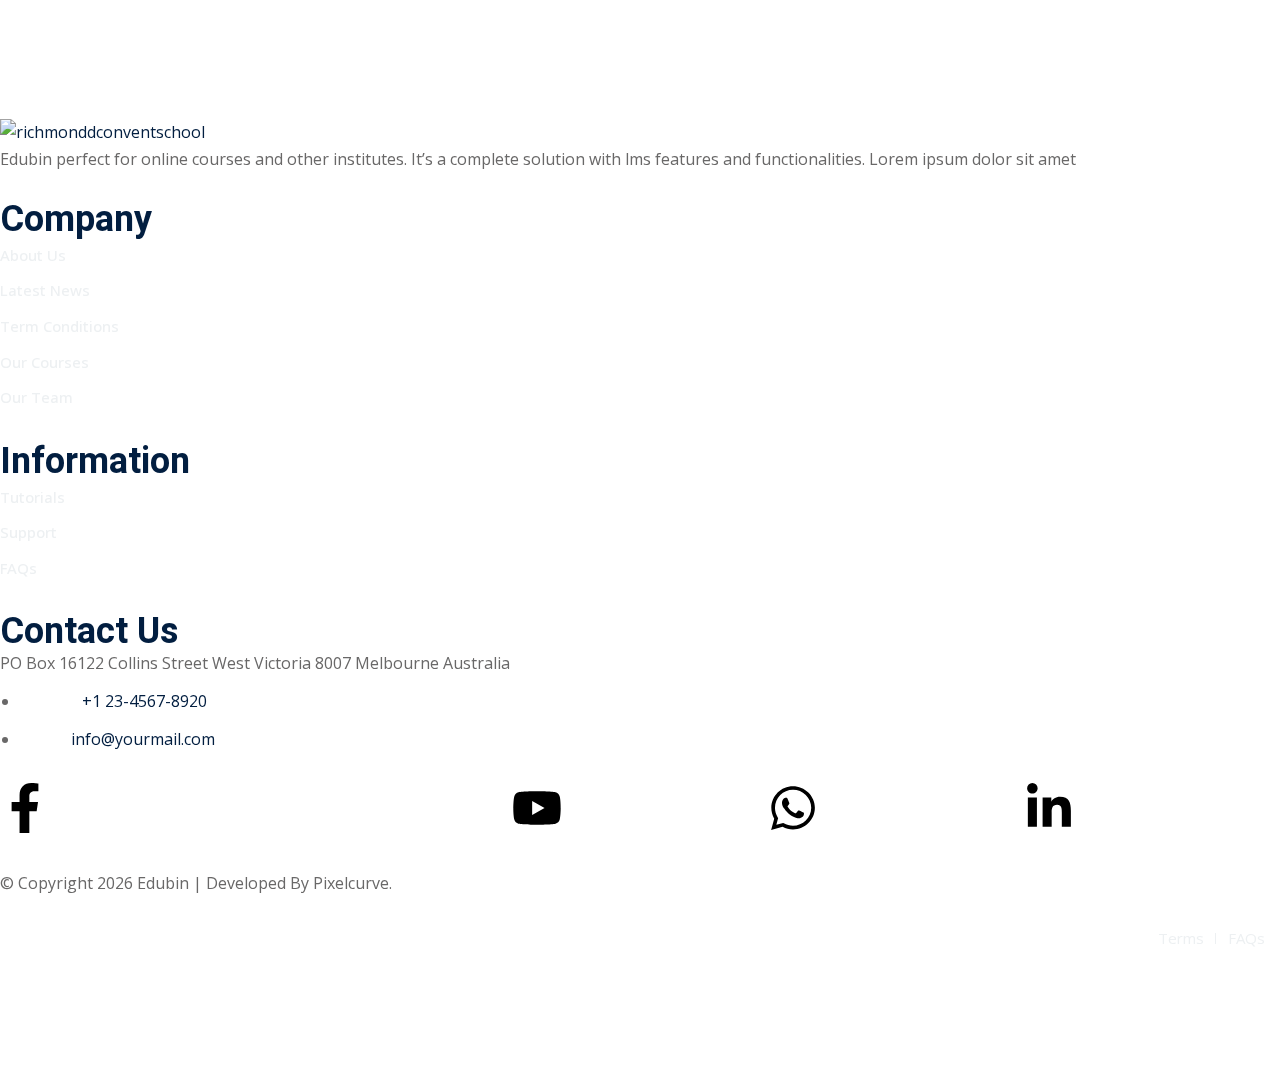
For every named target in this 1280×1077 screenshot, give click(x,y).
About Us (33, 255)
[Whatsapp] (793, 808)
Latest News (45, 290)
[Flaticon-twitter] (281, 808)
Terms (1181, 938)
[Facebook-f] (25, 808)
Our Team (36, 397)
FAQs (18, 568)
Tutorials (32, 497)
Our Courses (44, 362)
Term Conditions (59, 326)
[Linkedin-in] (1049, 808)
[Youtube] (537, 808)
